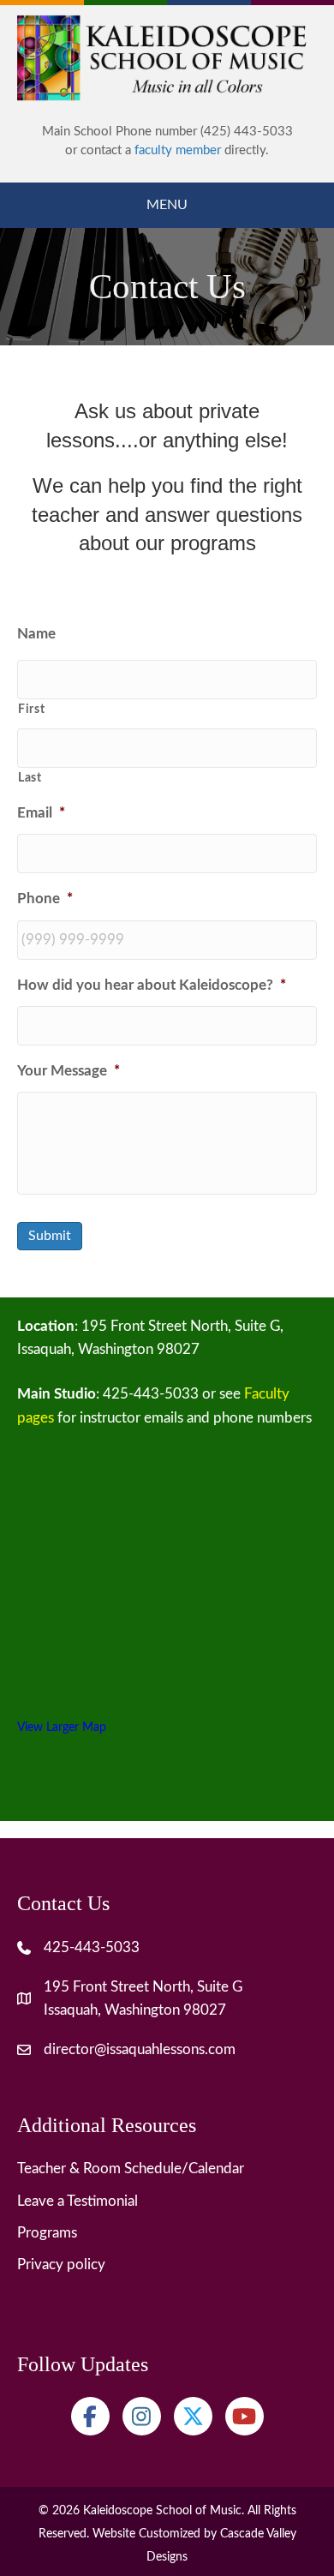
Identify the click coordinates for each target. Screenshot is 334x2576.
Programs (47, 2233)
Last (30, 778)
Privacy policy (61, 2264)
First (31, 710)
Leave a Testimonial (78, 2201)
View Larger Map (62, 1727)
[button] (90, 2416)
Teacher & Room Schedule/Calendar (131, 2169)
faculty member (178, 150)
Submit (50, 1236)
